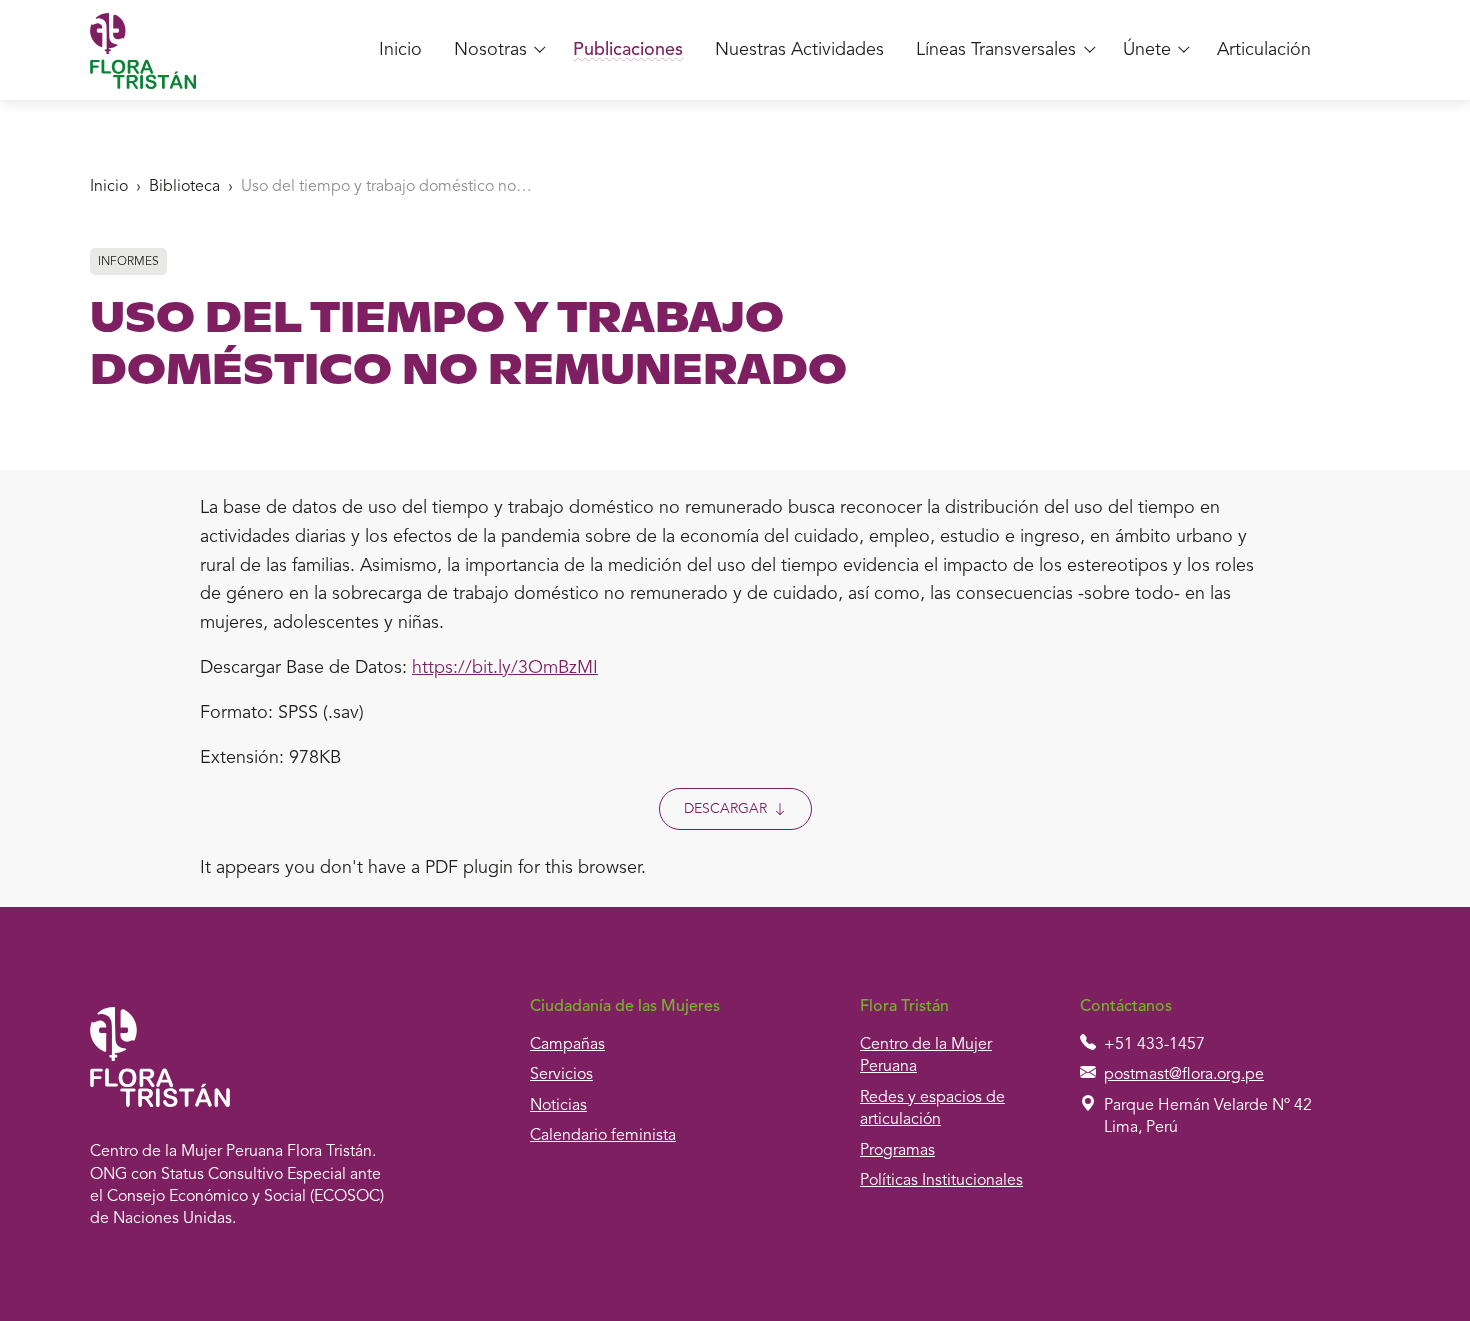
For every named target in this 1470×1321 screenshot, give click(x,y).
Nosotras (490, 50)
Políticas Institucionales (941, 1181)
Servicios (561, 1075)
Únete (1147, 50)
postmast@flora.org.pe (1184, 1075)
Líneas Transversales (996, 50)
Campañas (567, 1045)
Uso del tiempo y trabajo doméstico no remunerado (388, 187)
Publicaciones (628, 50)
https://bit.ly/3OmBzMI (505, 668)
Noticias (558, 1106)
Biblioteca (184, 187)
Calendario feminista (603, 1136)
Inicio (400, 50)
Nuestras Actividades (799, 50)
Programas (897, 1151)
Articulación (1264, 50)
